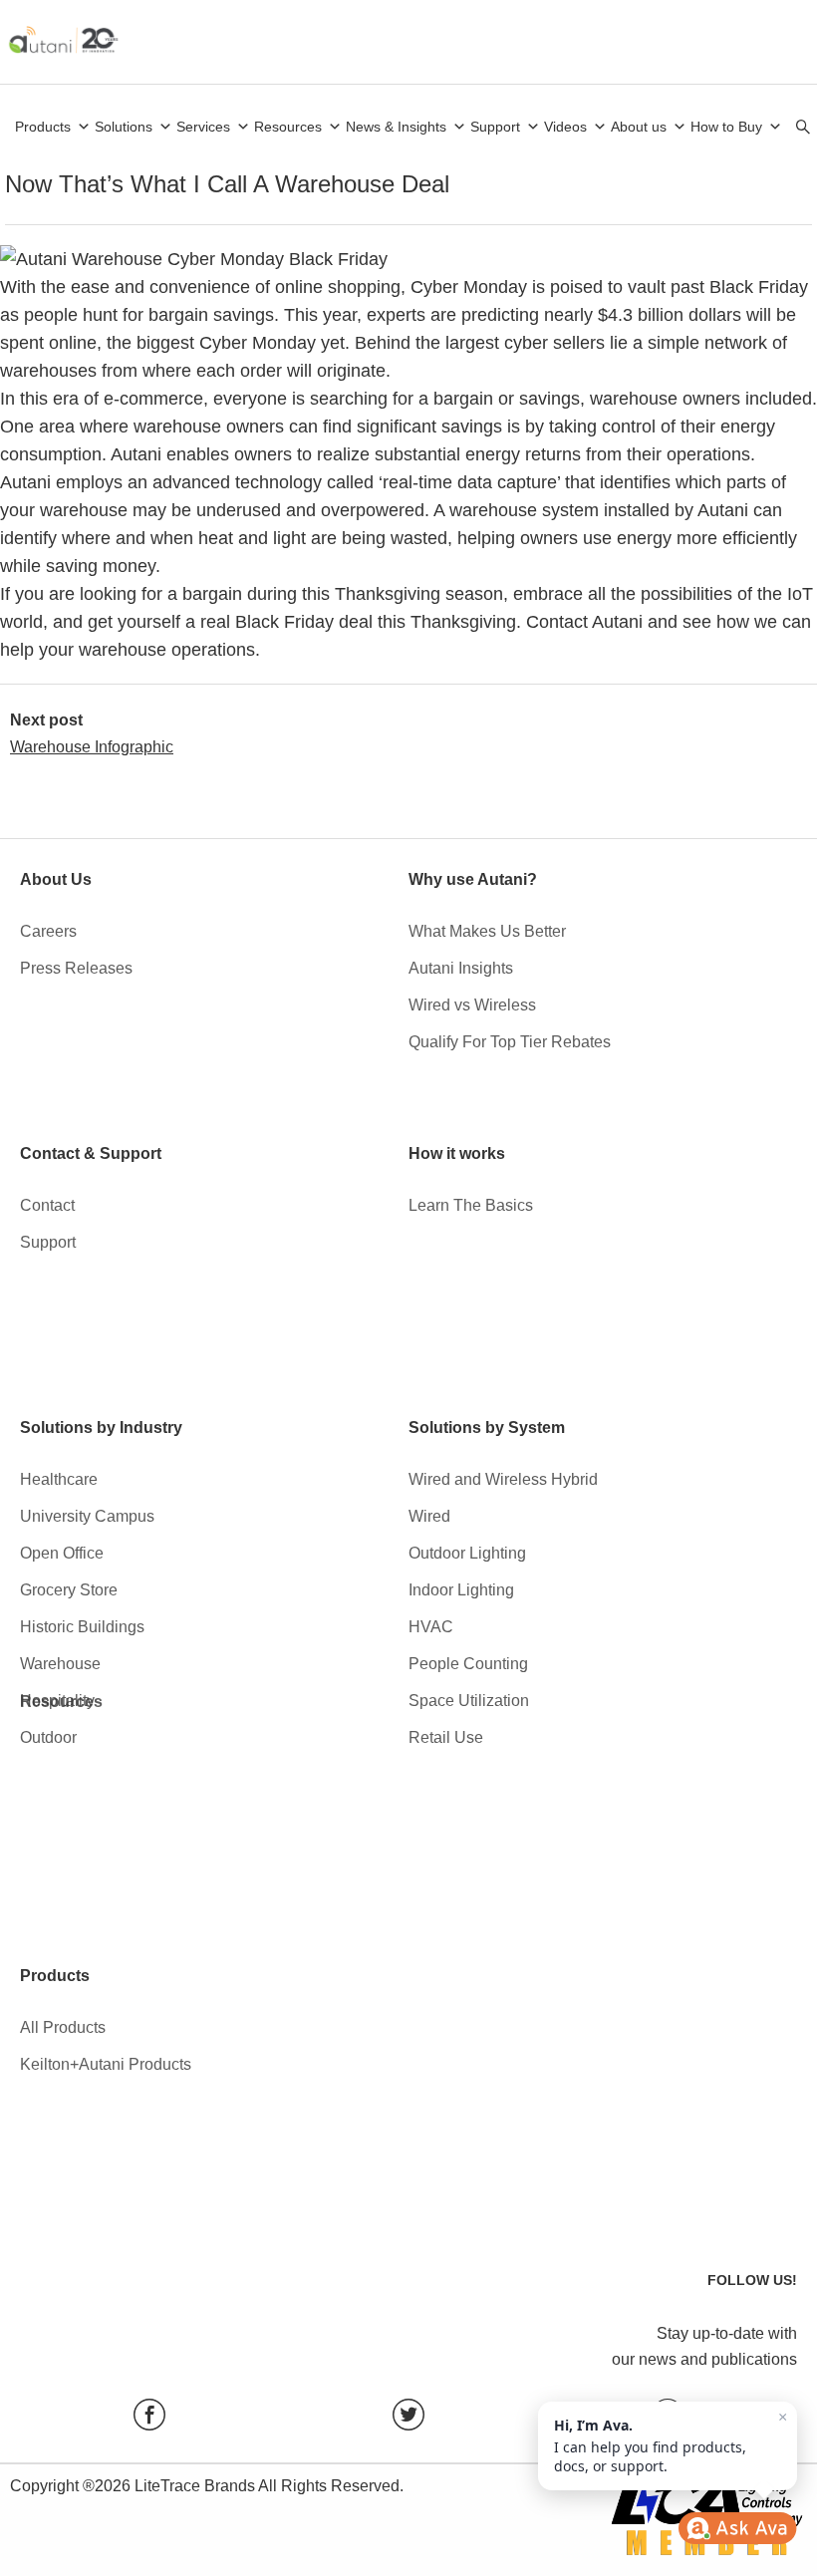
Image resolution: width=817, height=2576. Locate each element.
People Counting (468, 1664)
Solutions (124, 127)
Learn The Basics (471, 1205)
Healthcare (59, 1479)
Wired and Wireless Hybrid (503, 1479)
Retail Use (446, 1737)
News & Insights (396, 127)
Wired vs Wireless (472, 1005)
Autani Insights (461, 968)
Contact (47, 1205)
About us (639, 127)
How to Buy (726, 127)
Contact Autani (584, 622)
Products (43, 127)
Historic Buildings (82, 1627)
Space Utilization (469, 1701)
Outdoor (48, 1737)
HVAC (431, 1627)
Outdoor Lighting (467, 1553)
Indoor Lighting (461, 1590)
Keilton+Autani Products (106, 2064)
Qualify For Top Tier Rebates (510, 1042)
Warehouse (60, 1664)
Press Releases (76, 968)
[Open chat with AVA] (737, 2528)
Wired (429, 1516)
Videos (565, 127)
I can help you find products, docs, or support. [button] (671, 2442)
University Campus (87, 1516)
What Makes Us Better (487, 931)
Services (203, 127)
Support (495, 127)
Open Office (62, 1553)
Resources (288, 127)
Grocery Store (69, 1590)
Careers (48, 931)
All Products (63, 2027)
